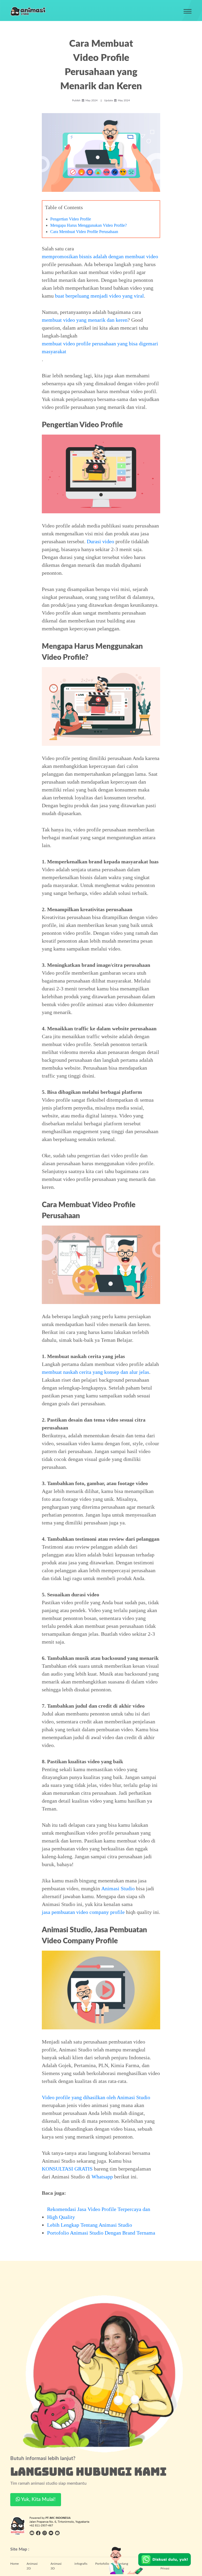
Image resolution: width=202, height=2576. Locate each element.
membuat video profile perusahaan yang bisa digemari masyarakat (100, 347)
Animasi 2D (32, 2566)
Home (14, 2564)
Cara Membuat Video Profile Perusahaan (84, 232)
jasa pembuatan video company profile (83, 1912)
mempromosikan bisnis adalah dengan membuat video (100, 256)
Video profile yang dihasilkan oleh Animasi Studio (96, 2097)
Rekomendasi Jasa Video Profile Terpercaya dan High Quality (99, 2213)
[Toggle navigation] (188, 11)
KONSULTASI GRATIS (67, 2169)
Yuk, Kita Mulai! (38, 2500)
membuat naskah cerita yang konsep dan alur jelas (95, 1372)
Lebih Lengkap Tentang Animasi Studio (90, 2225)
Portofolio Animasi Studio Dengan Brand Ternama (101, 2233)
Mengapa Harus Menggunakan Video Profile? (89, 225)
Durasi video (100, 541)
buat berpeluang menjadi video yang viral (99, 296)
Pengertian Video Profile (71, 219)
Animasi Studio (118, 1888)
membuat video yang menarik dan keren (85, 320)
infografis (81, 2564)
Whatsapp (102, 2177)
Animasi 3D (56, 2566)
